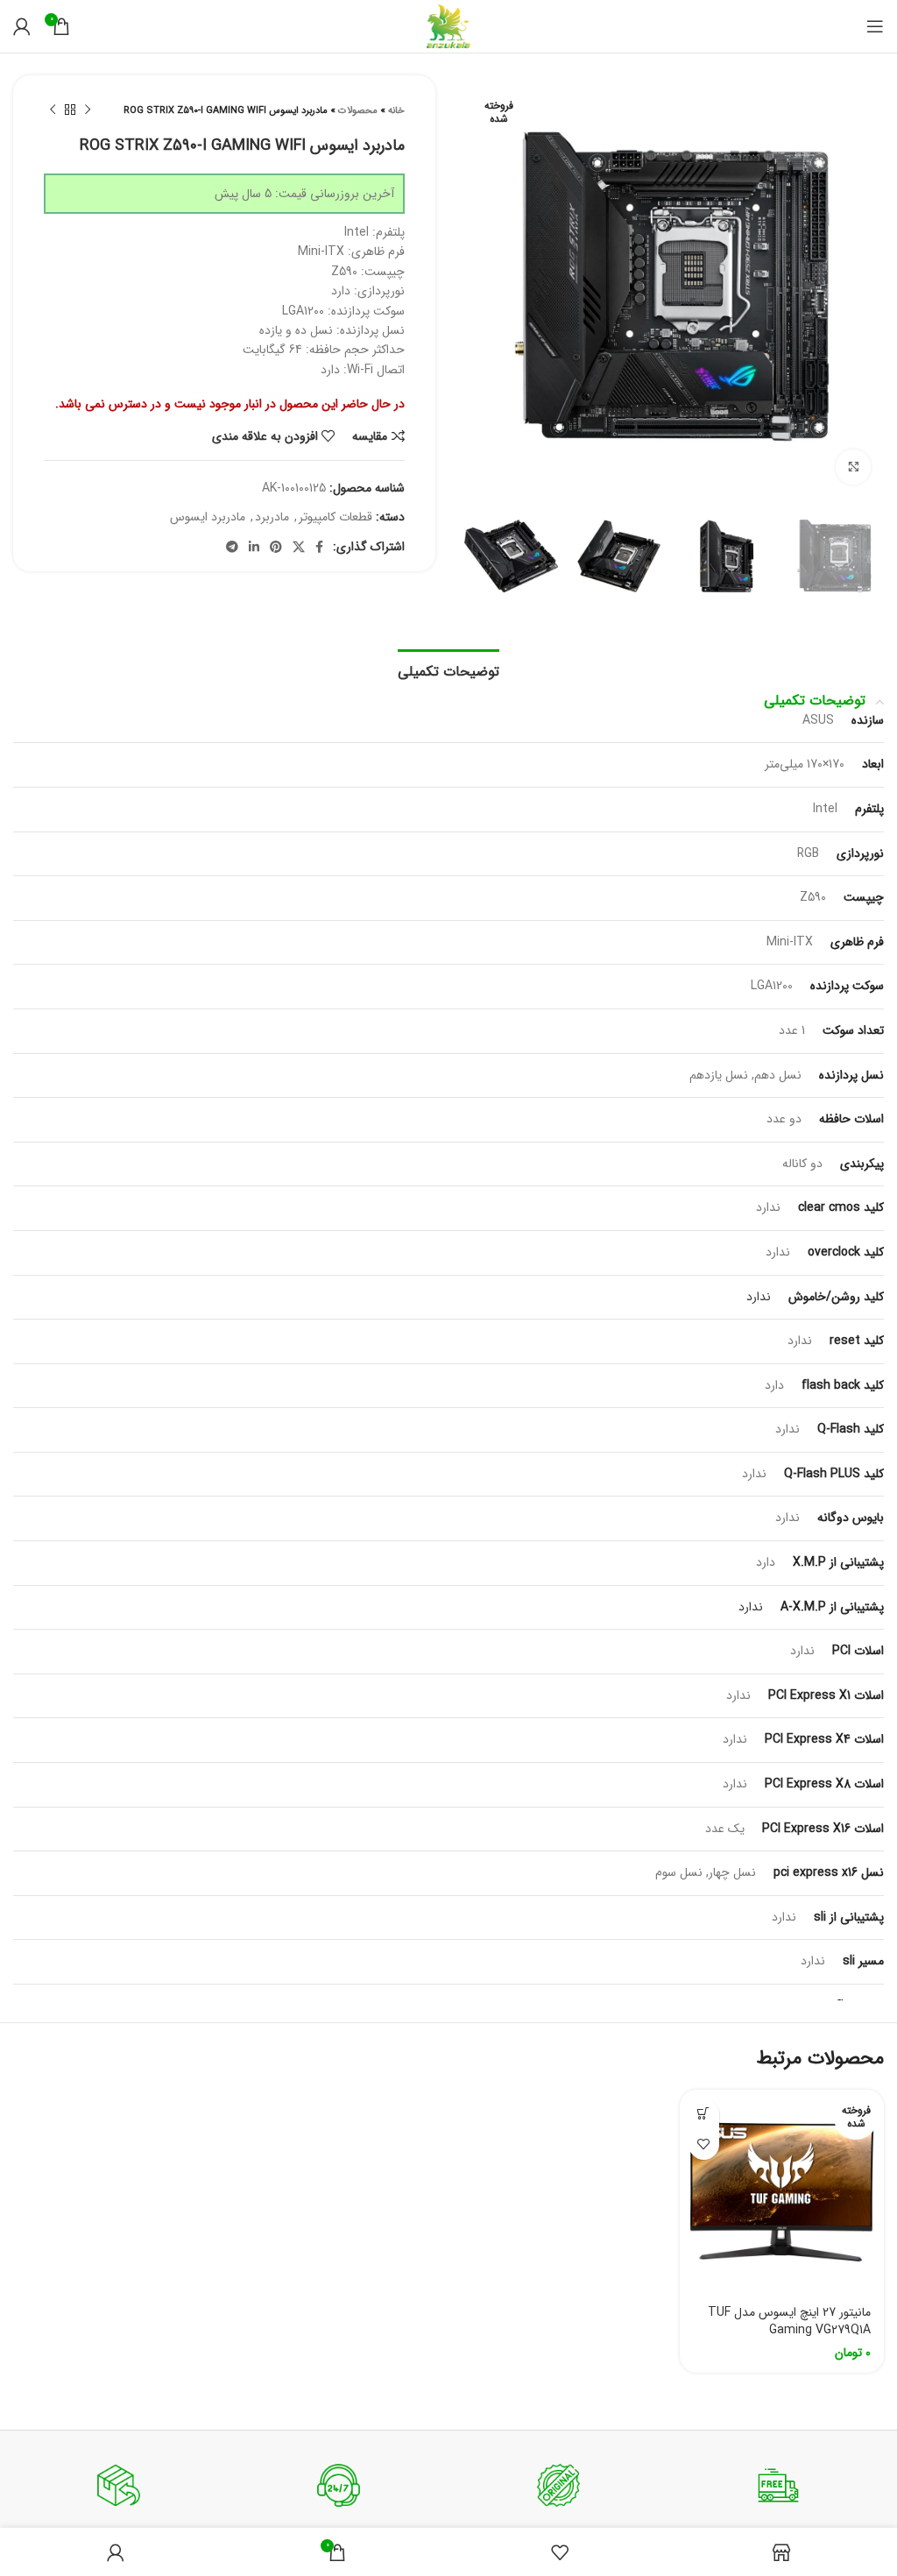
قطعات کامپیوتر (335, 517)
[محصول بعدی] (53, 110)
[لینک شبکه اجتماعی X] (299, 547)
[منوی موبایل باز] (875, 26)
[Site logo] (448, 25)
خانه (396, 111)
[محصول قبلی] (88, 110)
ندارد (759, 1297)
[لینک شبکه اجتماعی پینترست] (276, 547)
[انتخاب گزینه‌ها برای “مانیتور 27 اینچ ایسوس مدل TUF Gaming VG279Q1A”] (704, 2114)
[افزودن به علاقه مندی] (704, 2144)
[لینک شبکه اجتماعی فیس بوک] (319, 547)
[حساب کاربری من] (22, 26)
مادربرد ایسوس (208, 517)
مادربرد (272, 517)
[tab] (448, 669)
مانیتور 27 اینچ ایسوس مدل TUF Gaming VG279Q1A (789, 2321)
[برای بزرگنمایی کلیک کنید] (853, 467)
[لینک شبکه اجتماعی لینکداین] (254, 547)
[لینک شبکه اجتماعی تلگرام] (232, 547)
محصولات (358, 111)
